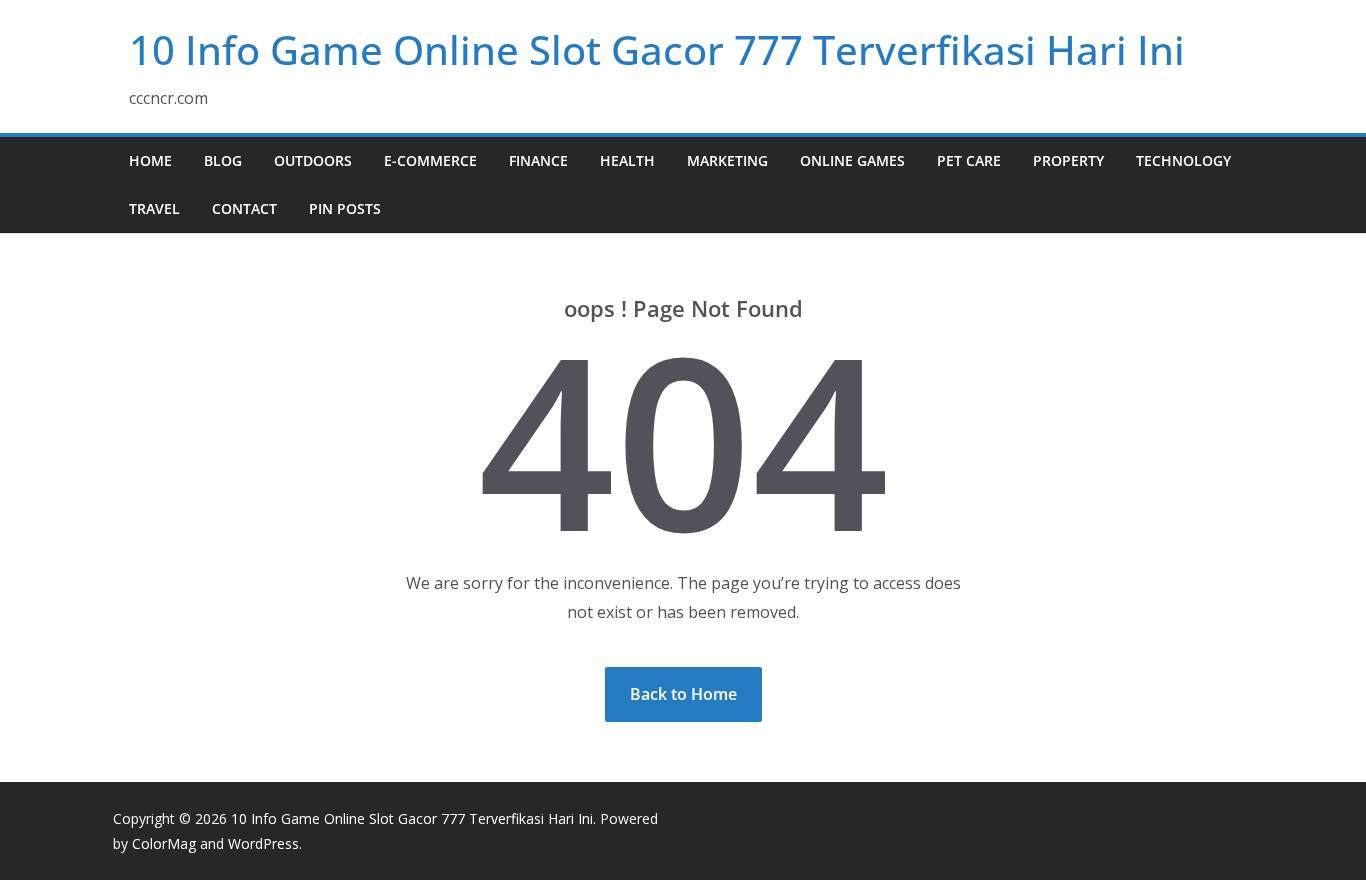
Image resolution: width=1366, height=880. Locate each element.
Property (1068, 160)
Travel (154, 208)
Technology (1183, 160)
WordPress (263, 843)
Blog (223, 160)
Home (150, 160)
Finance (538, 160)
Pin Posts (345, 208)
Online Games (852, 160)
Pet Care (969, 160)
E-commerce (430, 160)
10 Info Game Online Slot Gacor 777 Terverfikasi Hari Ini (657, 49)
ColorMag (164, 843)
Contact (244, 208)
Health (627, 160)
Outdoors (313, 160)
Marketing (727, 160)
